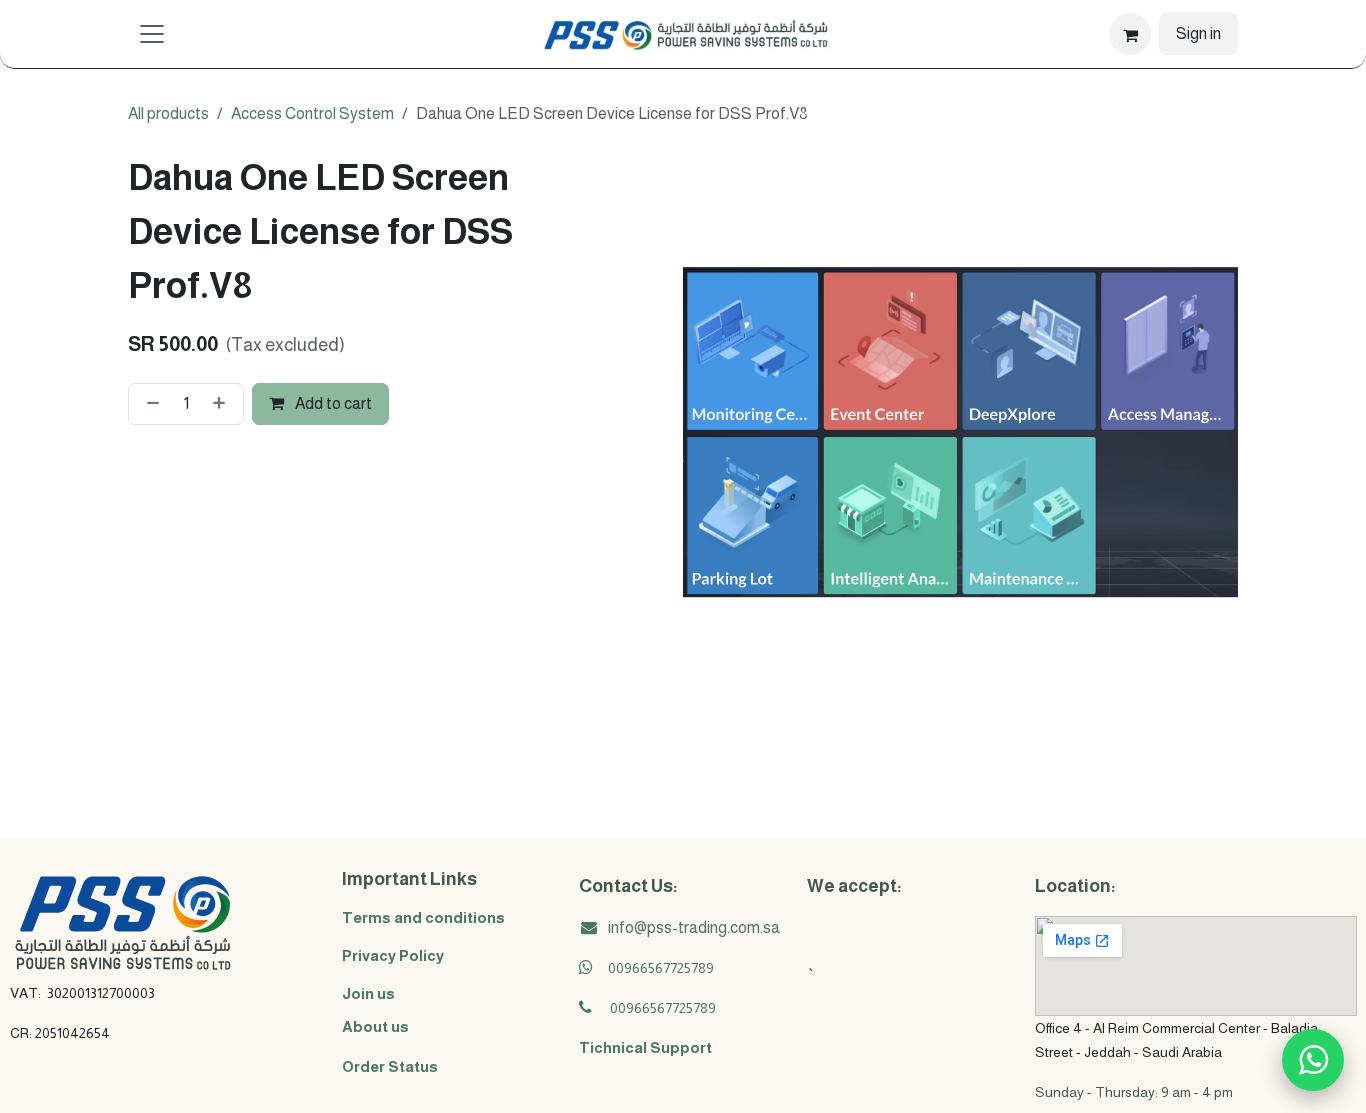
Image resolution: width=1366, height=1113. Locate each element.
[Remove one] (149, 404)
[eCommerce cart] (1130, 34)
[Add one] (223, 404)
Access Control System (312, 113)
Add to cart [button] (332, 403)
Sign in (1198, 33)
